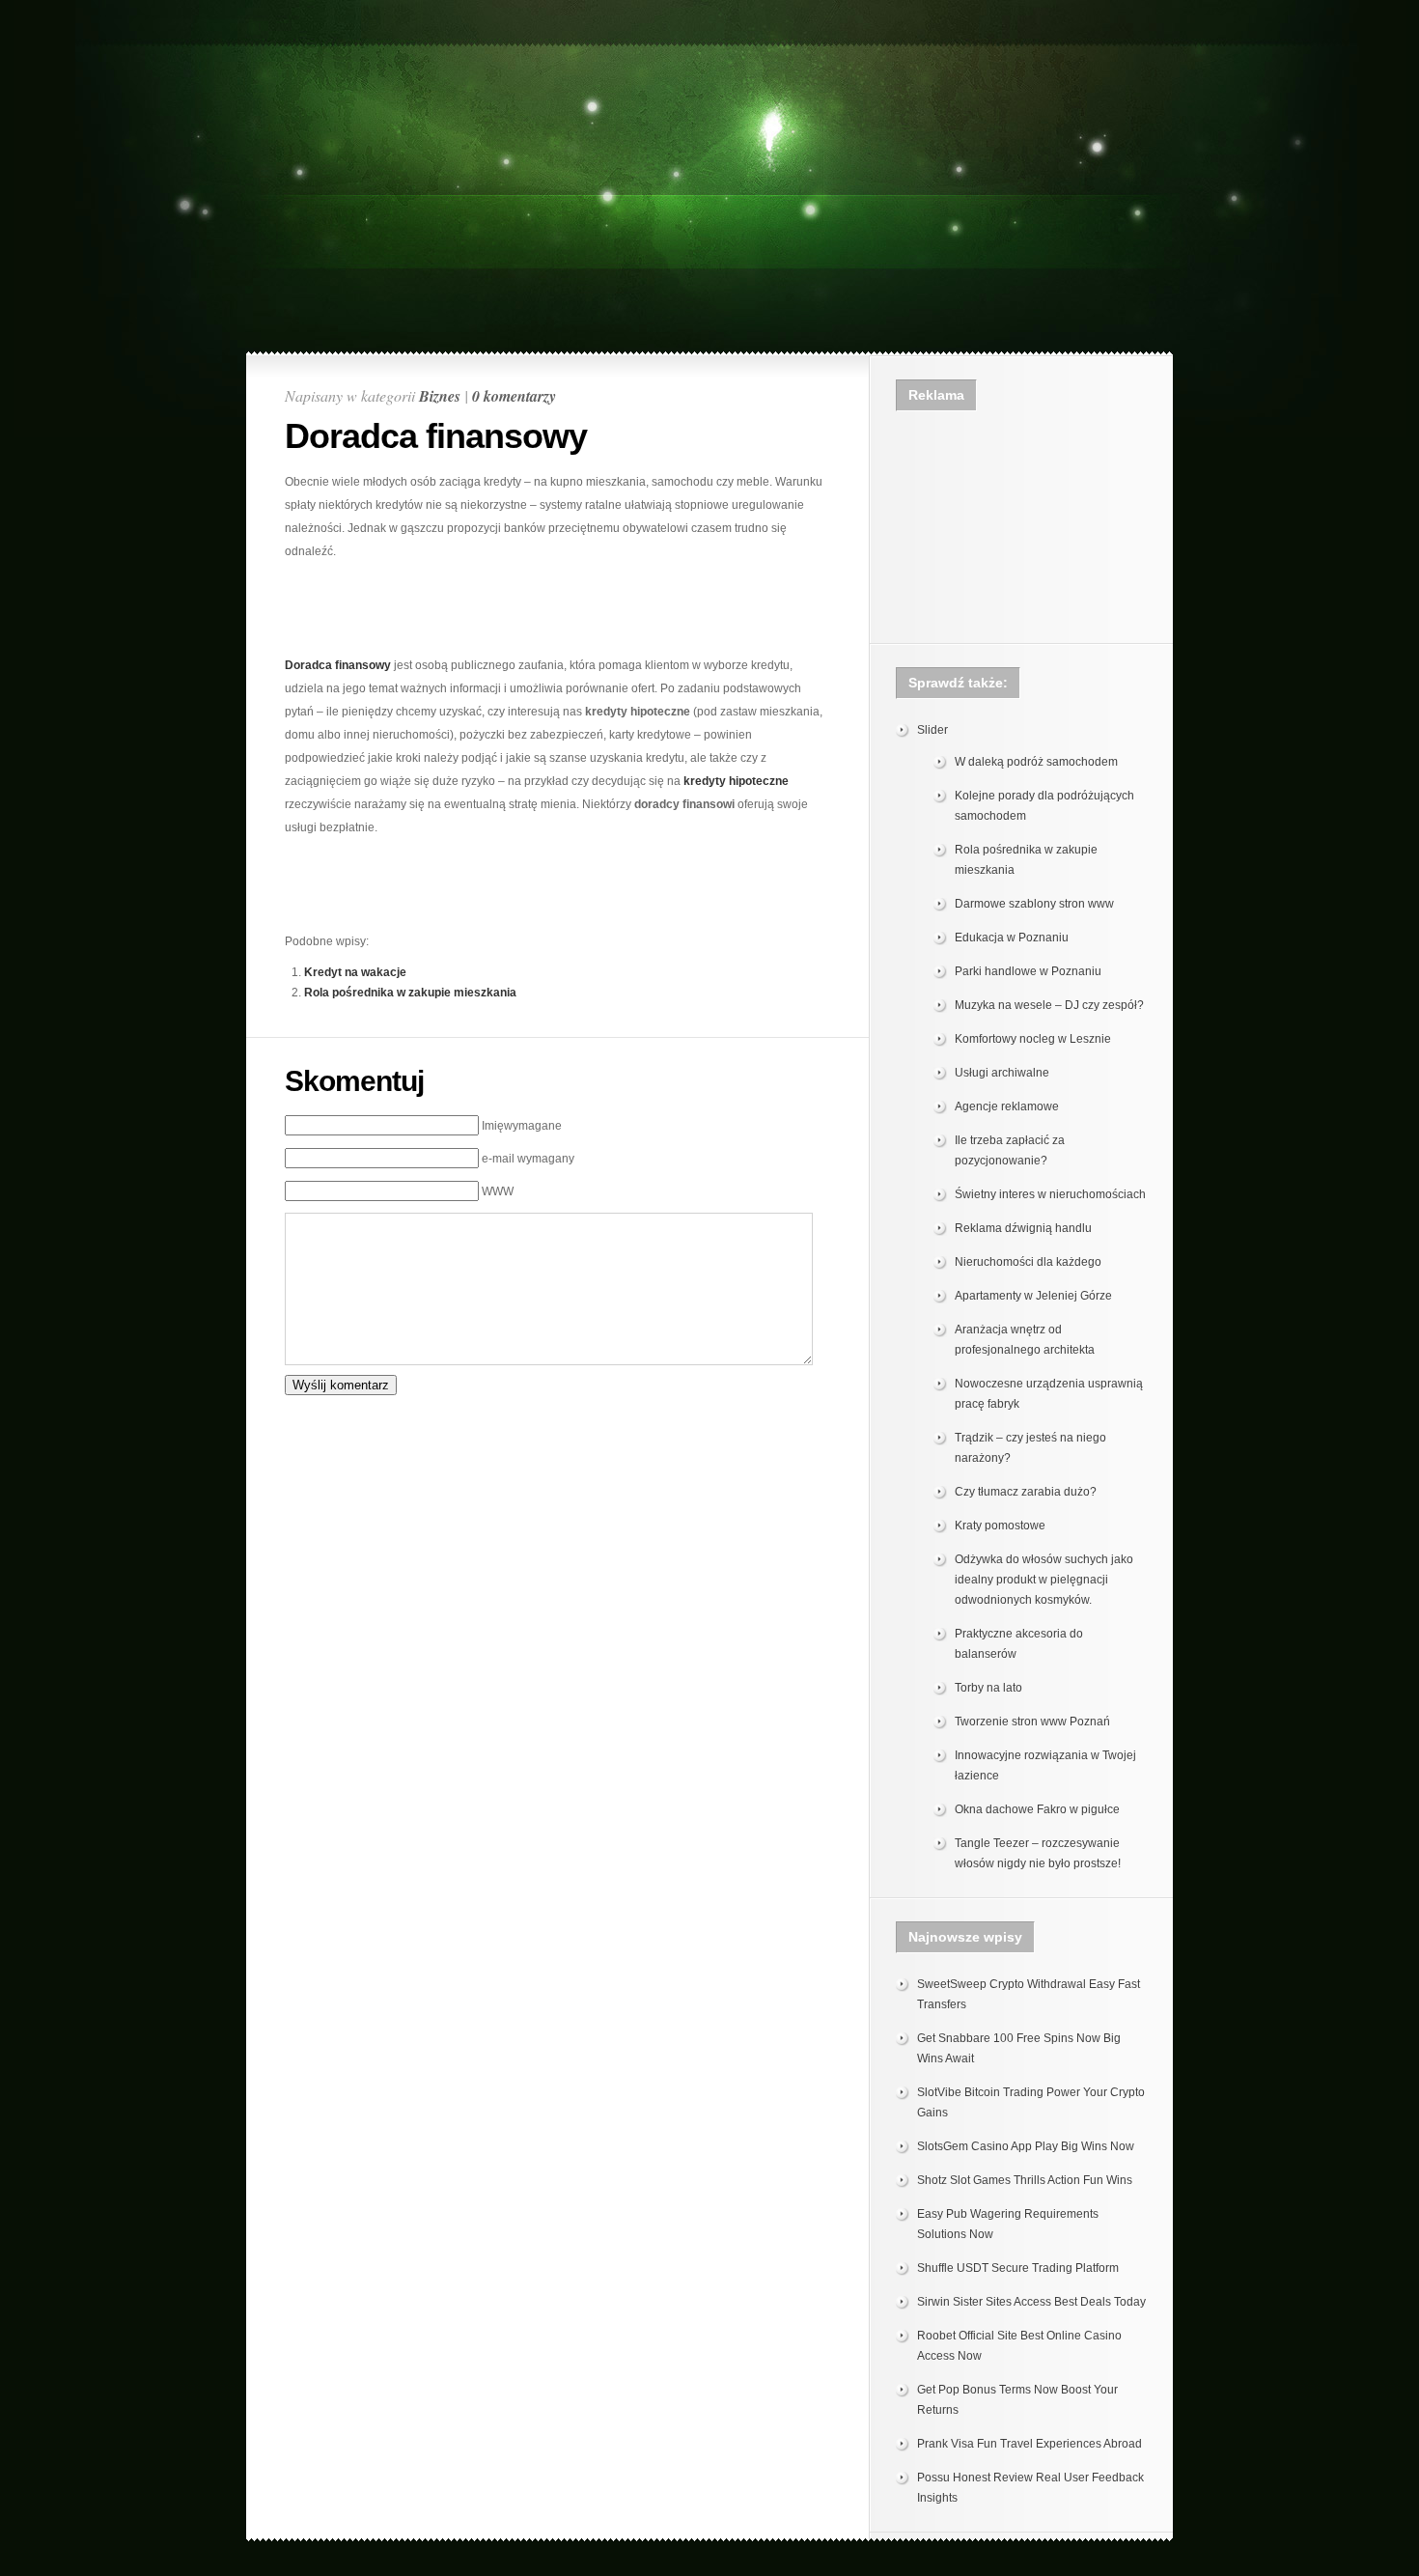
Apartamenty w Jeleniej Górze (1033, 1296)
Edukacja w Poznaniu (1012, 938)
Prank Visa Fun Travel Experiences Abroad (1029, 2444)
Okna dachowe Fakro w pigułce (1037, 1809)
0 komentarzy (514, 396)
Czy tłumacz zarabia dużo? (1026, 1492)
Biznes (440, 396)
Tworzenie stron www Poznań (1032, 1722)
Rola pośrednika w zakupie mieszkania (410, 993)
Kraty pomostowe (1000, 1526)
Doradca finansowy (338, 665)
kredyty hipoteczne (736, 781)
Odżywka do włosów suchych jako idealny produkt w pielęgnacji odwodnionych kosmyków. (1044, 1580)
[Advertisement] (709, 55)
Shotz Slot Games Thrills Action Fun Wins (1025, 2180)
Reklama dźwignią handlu (1023, 1228)
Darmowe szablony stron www (1034, 904)
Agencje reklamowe (1007, 1106)
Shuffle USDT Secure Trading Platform (1018, 2268)
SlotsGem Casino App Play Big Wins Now (1026, 2146)
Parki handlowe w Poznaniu (1028, 971)
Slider (932, 730)
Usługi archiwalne (1002, 1073)
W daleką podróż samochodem (1036, 762)
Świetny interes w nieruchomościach (1050, 1194)
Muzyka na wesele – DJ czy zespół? (1049, 1005)
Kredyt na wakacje (355, 972)
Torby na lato (988, 1688)
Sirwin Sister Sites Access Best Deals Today (1031, 2302)
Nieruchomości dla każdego (1028, 1262)
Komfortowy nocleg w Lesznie (1033, 1039)
